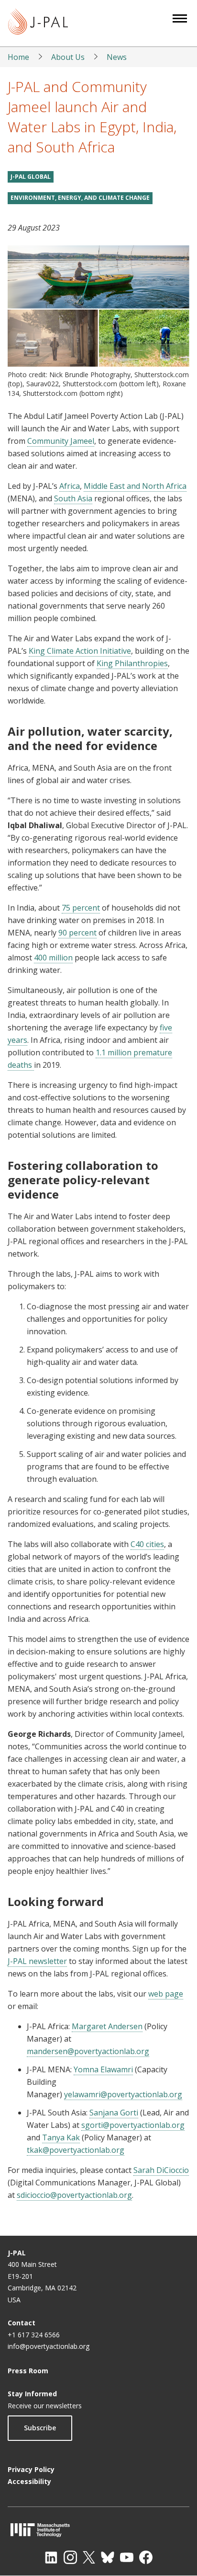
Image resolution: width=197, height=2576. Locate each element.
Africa (70, 486)
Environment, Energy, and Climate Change (80, 198)
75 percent (81, 908)
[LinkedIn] (51, 2557)
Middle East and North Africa (135, 486)
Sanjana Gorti (114, 2113)
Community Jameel (61, 441)
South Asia (73, 498)
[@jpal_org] (70, 2557)
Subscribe (40, 2428)
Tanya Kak (61, 2137)
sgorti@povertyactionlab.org (133, 2125)
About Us (68, 57)
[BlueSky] (108, 2557)
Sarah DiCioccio (161, 2170)
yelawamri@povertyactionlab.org (123, 2094)
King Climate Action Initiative (80, 651)
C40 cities (147, 1544)
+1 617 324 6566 (34, 2335)
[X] (89, 2557)
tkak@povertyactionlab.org (76, 2150)
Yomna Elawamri (103, 2069)
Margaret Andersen (107, 2026)
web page (166, 1994)
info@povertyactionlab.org (49, 2346)
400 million (53, 958)
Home (18, 57)
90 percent (77, 933)
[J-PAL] (38, 23)
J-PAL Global (31, 177)
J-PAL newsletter (37, 1961)
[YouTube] (127, 2557)
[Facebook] (146, 2557)
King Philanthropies (132, 663)
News (117, 57)
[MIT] (98, 2530)
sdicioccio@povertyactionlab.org (74, 2195)
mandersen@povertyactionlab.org (88, 2051)
